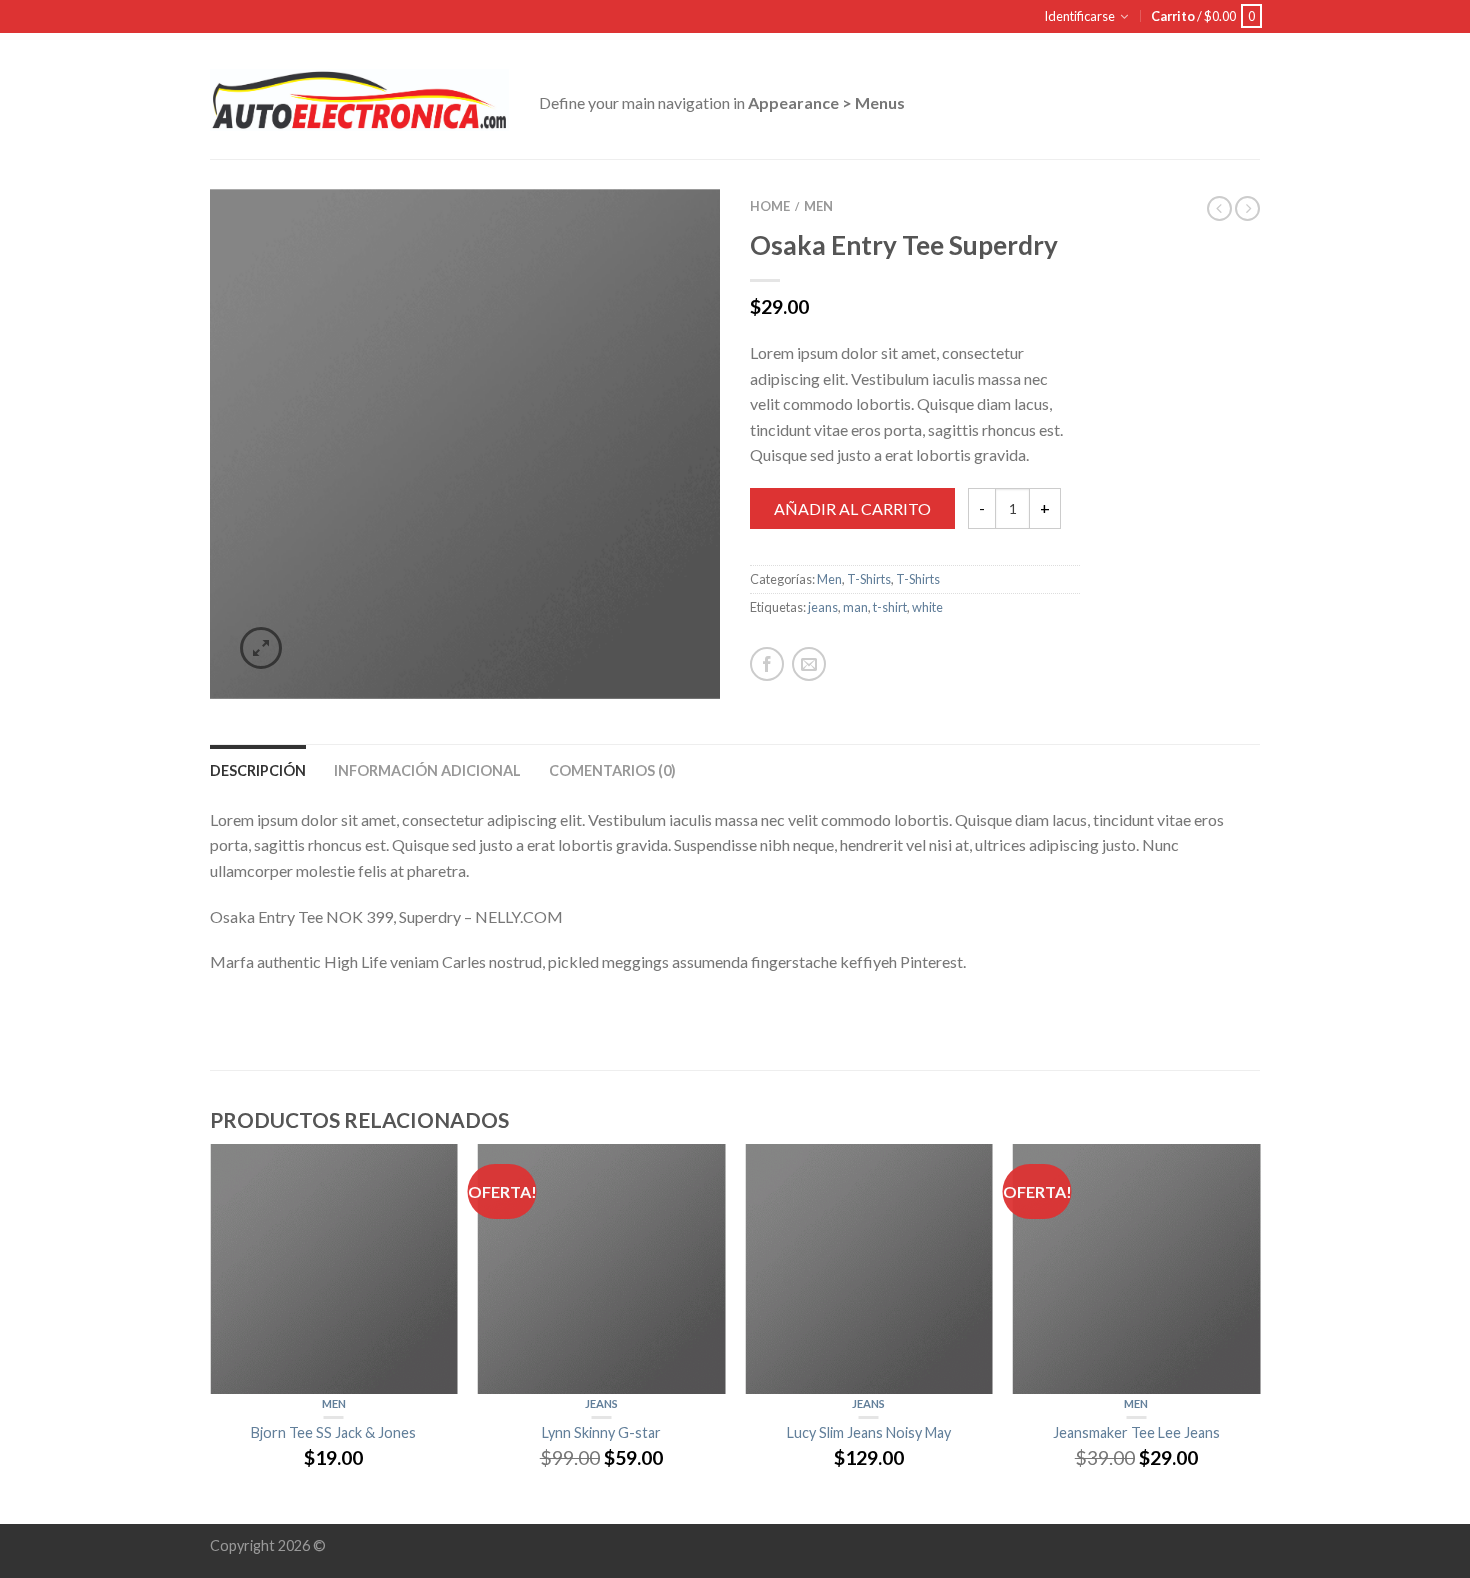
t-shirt (890, 607)
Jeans (601, 1403)
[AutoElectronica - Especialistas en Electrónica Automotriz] (359, 95)
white (927, 607)
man (855, 607)
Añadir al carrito (852, 508)
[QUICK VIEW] (334, 1269)
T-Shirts (869, 579)
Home (770, 206)
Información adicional (427, 770)
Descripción (258, 770)
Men (818, 206)
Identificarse (1079, 16)
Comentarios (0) (612, 770)
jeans (823, 607)
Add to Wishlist (670, 239)
